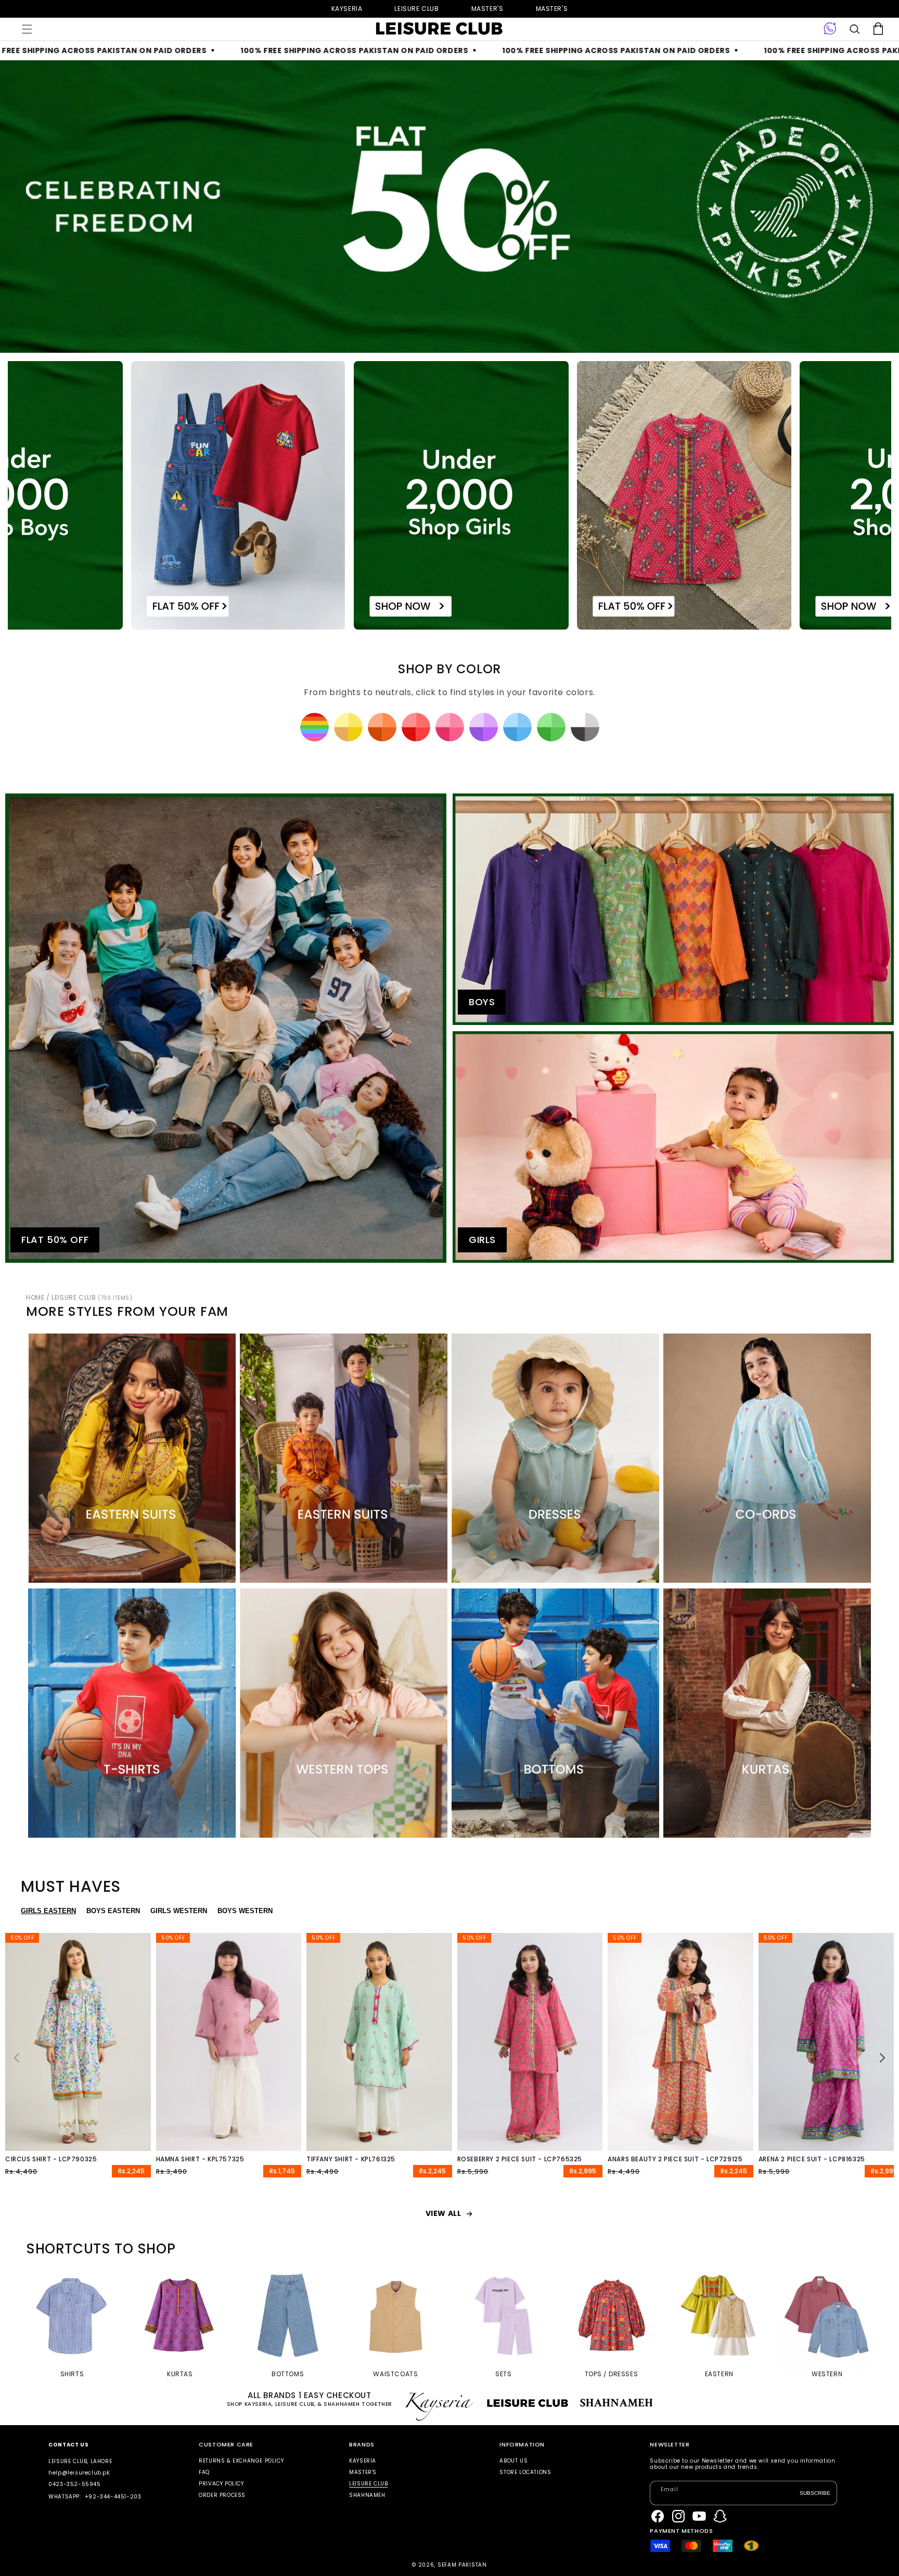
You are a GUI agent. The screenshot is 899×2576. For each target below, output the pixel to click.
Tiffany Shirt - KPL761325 (351, 2159)
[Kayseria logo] (439, 29)
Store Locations (525, 2472)
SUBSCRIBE (815, 2493)
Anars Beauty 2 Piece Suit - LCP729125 (675, 2159)
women (487, 9)
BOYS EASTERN (113, 1911)
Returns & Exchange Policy (241, 2461)
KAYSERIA (363, 2461)
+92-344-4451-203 (113, 2497)
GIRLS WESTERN (179, 1911)
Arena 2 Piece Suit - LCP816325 (812, 2159)
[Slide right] (882, 2058)
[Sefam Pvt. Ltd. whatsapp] (830, 29)
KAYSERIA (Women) (347, 9)
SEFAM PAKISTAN (462, 2565)
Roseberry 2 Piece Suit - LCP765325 (520, 2159)
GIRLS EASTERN (48, 1911)
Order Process (222, 2495)
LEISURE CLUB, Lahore (80, 2461)
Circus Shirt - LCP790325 (51, 2159)
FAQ (204, 2472)
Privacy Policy (221, 2484)
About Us (513, 2461)
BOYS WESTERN (245, 1911)
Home (35, 1297)
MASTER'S (552, 9)
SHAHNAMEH (367, 2495)
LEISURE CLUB (92, 1297)
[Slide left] (17, 2058)
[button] (27, 29)
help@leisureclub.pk (79, 2473)
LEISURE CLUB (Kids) (416, 9)
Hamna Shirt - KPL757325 (200, 2159)
